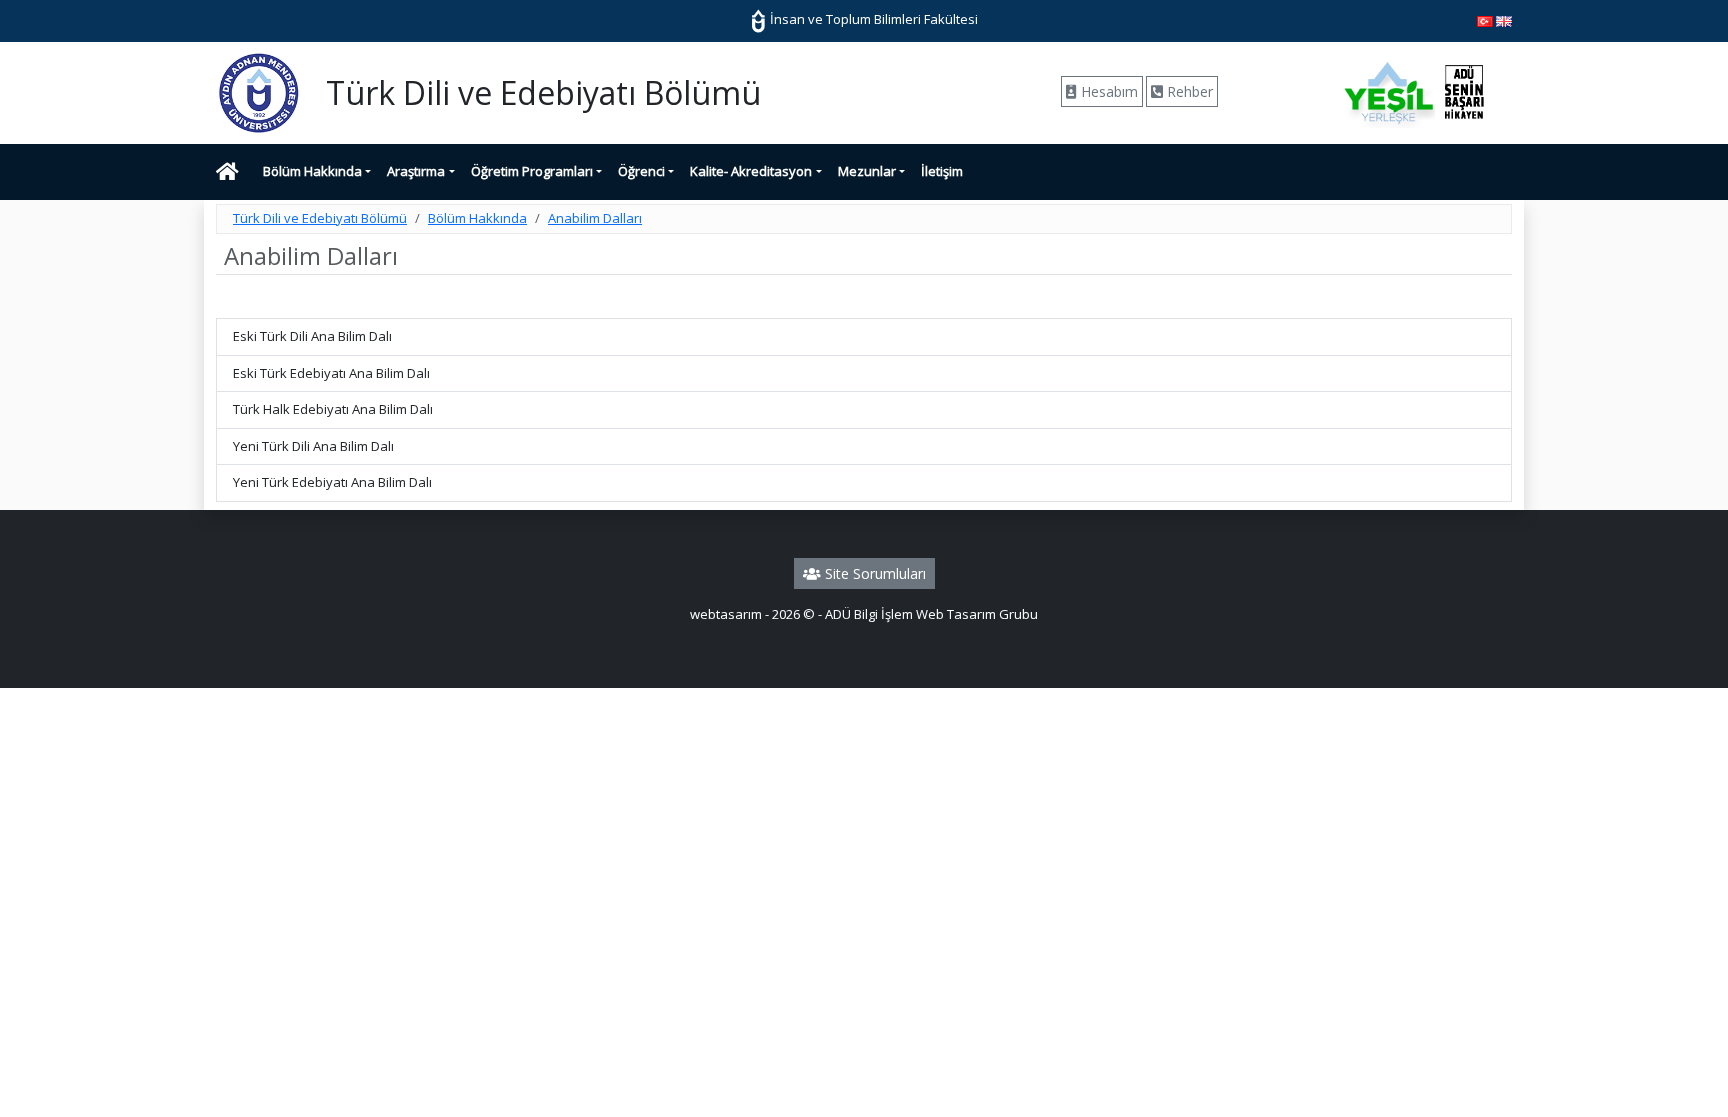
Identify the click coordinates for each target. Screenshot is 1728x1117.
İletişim (942, 171)
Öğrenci (641, 171)
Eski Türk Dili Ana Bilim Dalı (312, 336)
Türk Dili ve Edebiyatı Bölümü (320, 218)
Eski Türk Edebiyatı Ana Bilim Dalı (331, 373)
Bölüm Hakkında (312, 171)
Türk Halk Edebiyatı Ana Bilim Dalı (333, 409)
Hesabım (1107, 91)
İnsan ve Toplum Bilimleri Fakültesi (872, 19)
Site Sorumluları (873, 573)
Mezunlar (867, 171)
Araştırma (416, 171)
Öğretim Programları (532, 171)
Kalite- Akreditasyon (751, 171)
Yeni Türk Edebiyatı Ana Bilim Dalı (332, 482)
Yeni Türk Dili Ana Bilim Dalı (313, 446)
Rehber (1188, 91)
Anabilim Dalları (595, 218)
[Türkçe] (1485, 20)
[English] (1504, 20)
